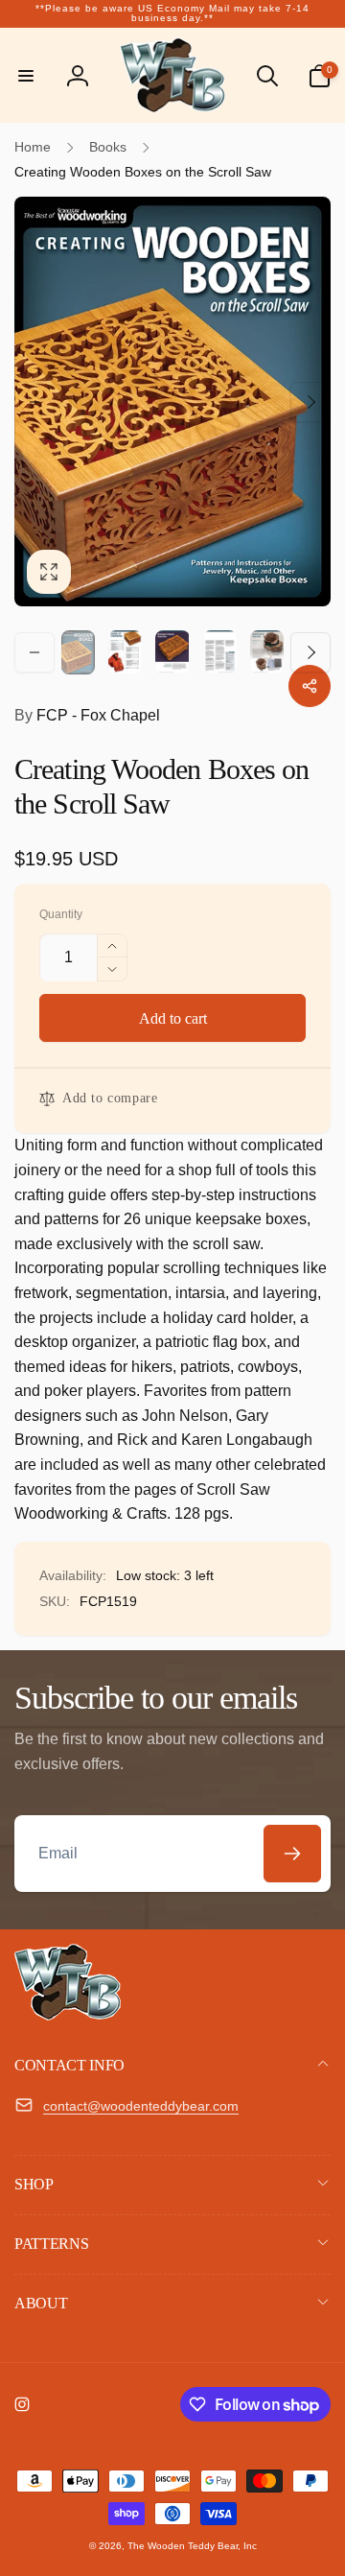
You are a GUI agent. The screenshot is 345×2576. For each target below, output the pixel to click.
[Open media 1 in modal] (172, 402)
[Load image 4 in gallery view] (220, 652)
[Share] (310, 686)
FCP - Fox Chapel (87, 715)
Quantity (61, 915)
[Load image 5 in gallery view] (267, 652)
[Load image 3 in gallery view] (172, 652)
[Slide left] (34, 402)
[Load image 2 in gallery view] (125, 652)
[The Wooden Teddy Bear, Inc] (68, 2015)
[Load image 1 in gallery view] (78, 652)
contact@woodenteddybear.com (141, 2106)
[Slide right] (310, 402)
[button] (26, 76)
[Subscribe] (292, 1854)
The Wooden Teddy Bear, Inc (192, 2546)
